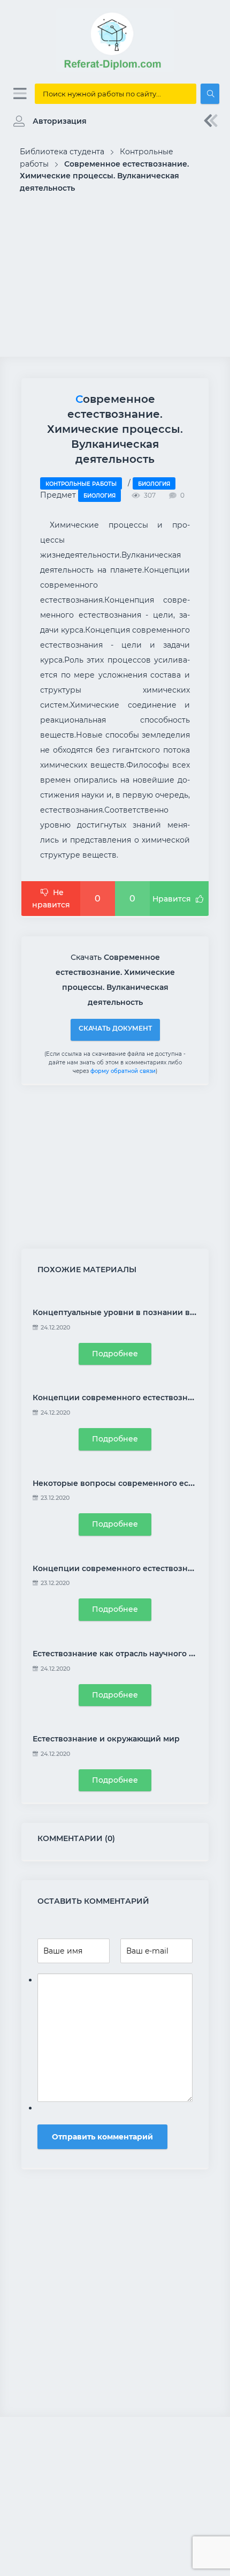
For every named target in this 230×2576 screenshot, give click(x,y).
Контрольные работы (81, 484)
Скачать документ (115, 1028)
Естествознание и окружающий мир (106, 1739)
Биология (154, 484)
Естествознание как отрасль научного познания (131, 1654)
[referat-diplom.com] (115, 70)
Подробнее (115, 1354)
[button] (47, 121)
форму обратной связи (123, 1071)
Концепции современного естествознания (120, 1398)
